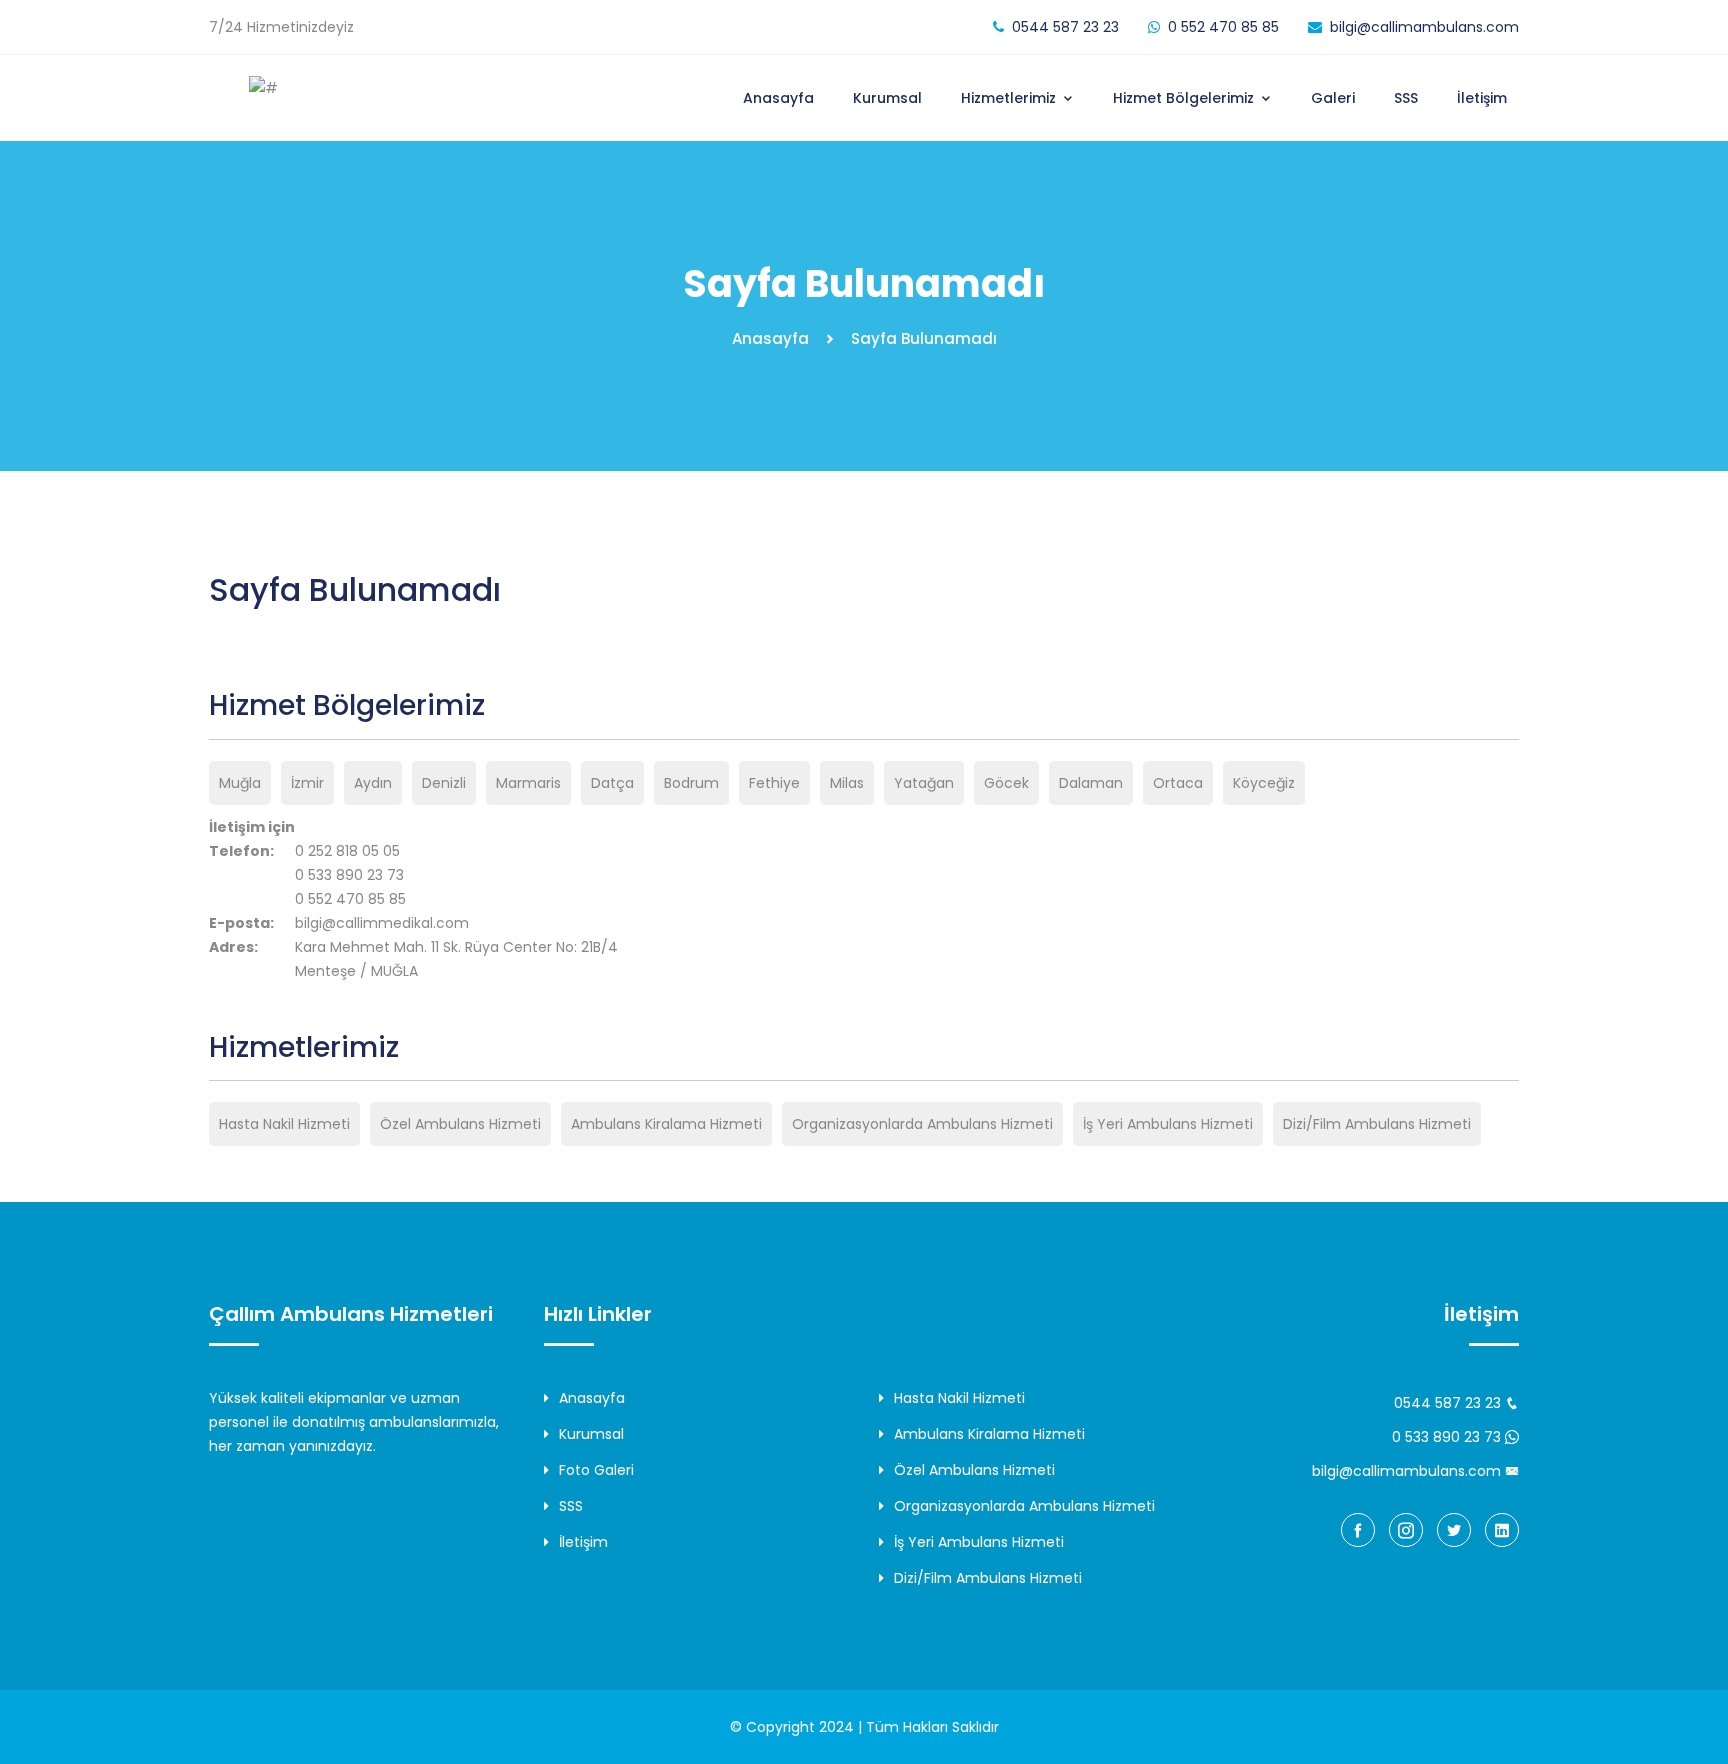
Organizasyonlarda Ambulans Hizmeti (922, 1124)
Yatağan (924, 783)
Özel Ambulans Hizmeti (460, 1124)
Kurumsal (887, 98)
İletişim (1482, 98)
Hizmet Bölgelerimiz (1185, 98)
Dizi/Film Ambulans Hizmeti (1377, 1124)
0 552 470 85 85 (1223, 27)
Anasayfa (778, 98)
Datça (612, 783)
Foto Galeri (596, 1470)
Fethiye (774, 783)
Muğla (240, 783)
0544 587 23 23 (1065, 27)
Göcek (1006, 783)
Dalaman (1091, 783)
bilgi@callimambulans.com (1424, 27)
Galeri (1333, 98)
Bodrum (691, 783)
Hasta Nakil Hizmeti (284, 1124)
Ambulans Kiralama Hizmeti (666, 1124)
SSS (1406, 98)
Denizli (444, 783)
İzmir (307, 783)
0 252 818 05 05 (347, 851)
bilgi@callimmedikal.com (382, 923)
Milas (847, 783)
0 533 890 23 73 (349, 875)
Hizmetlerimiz (1010, 98)
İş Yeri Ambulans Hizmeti (1168, 1124)
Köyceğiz (1264, 783)
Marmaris (528, 783)
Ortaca (1178, 783)
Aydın (373, 783)
